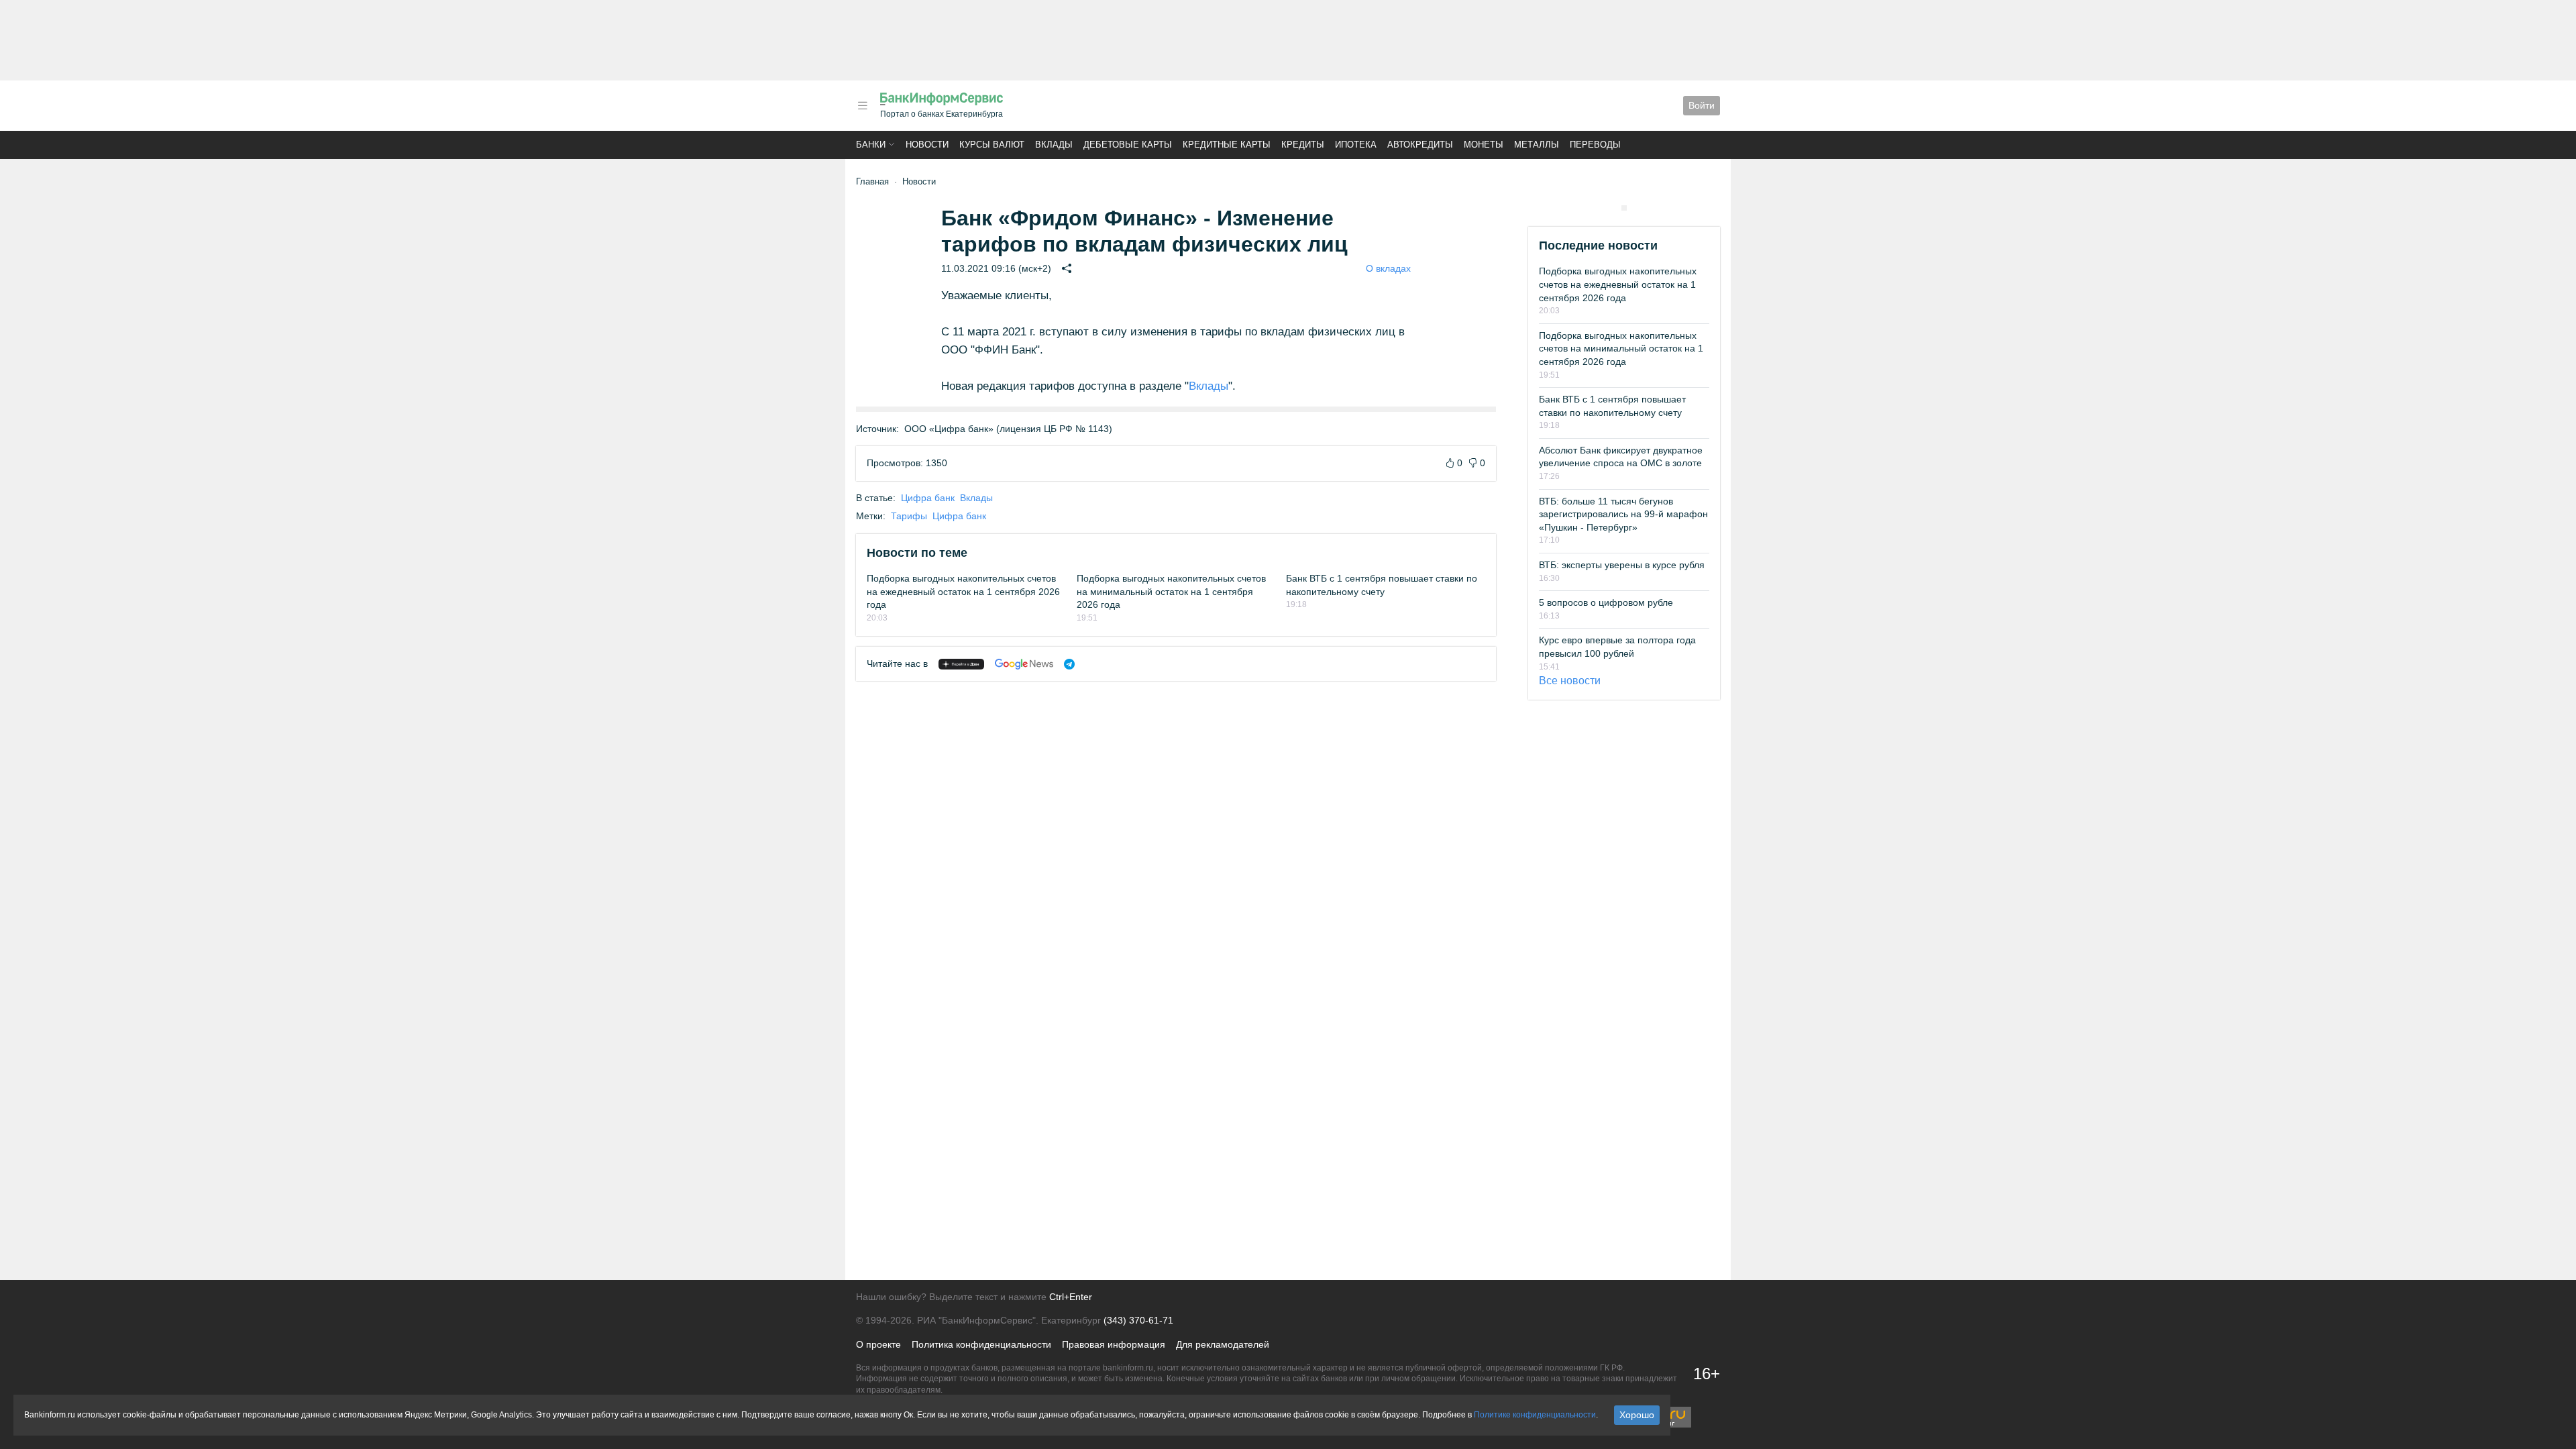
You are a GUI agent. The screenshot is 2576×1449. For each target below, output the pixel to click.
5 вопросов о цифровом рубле (1606, 602)
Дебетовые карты (1128, 145)
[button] (863, 106)
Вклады (1054, 145)
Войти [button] (1702, 105)
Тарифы (909, 516)
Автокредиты (1420, 145)
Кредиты (1303, 145)
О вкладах (1388, 268)
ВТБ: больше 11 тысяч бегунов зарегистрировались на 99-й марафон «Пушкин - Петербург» (1623, 514)
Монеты (1484, 145)
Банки (871, 145)
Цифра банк (928, 498)
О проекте (878, 1344)
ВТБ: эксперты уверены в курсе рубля (1622, 565)
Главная (872, 181)
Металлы (1537, 145)
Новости (927, 145)
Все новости (1570, 681)
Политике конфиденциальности (1535, 1415)
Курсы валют (992, 145)
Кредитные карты (1227, 145)
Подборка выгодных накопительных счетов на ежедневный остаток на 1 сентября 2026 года (963, 591)
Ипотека (1356, 145)
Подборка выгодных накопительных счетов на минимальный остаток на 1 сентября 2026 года (1171, 591)
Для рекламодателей (1223, 1344)
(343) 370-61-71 (1138, 1320)
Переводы (1595, 145)
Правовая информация (1114, 1344)
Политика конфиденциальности (981, 1344)
